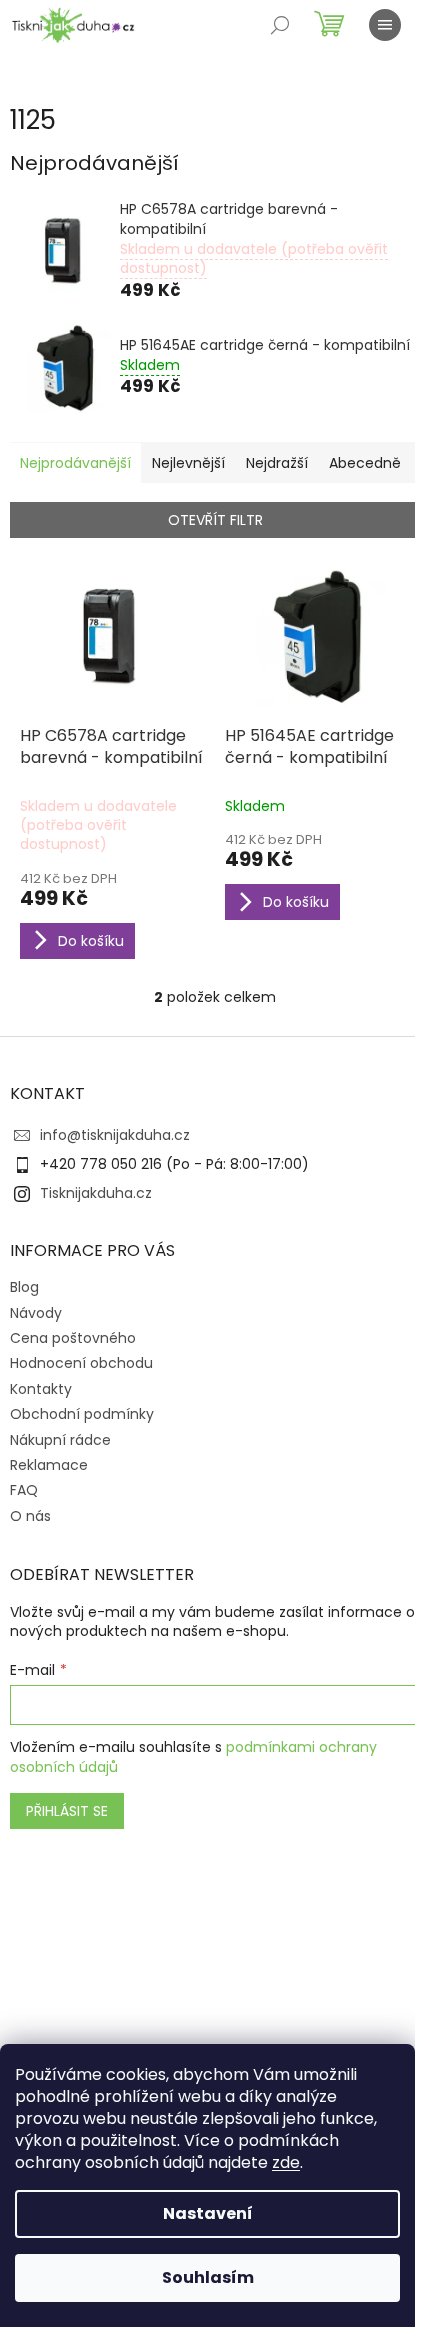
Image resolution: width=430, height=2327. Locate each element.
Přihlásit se (67, 1811)
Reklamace (49, 1465)
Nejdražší (277, 463)
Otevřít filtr (215, 520)
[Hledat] (280, 25)
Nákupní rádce (60, 1440)
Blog (24, 1287)
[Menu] (385, 25)
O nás (30, 1516)
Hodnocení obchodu (81, 1363)
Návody (36, 1313)
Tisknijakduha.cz (96, 1193)
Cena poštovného (73, 1338)
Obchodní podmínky (82, 1414)
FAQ (24, 1490)
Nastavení (208, 2213)
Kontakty (41, 1389)
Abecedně (365, 463)
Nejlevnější (188, 463)
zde (286, 2162)
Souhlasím (208, 2277)
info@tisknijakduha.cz (115, 1135)
